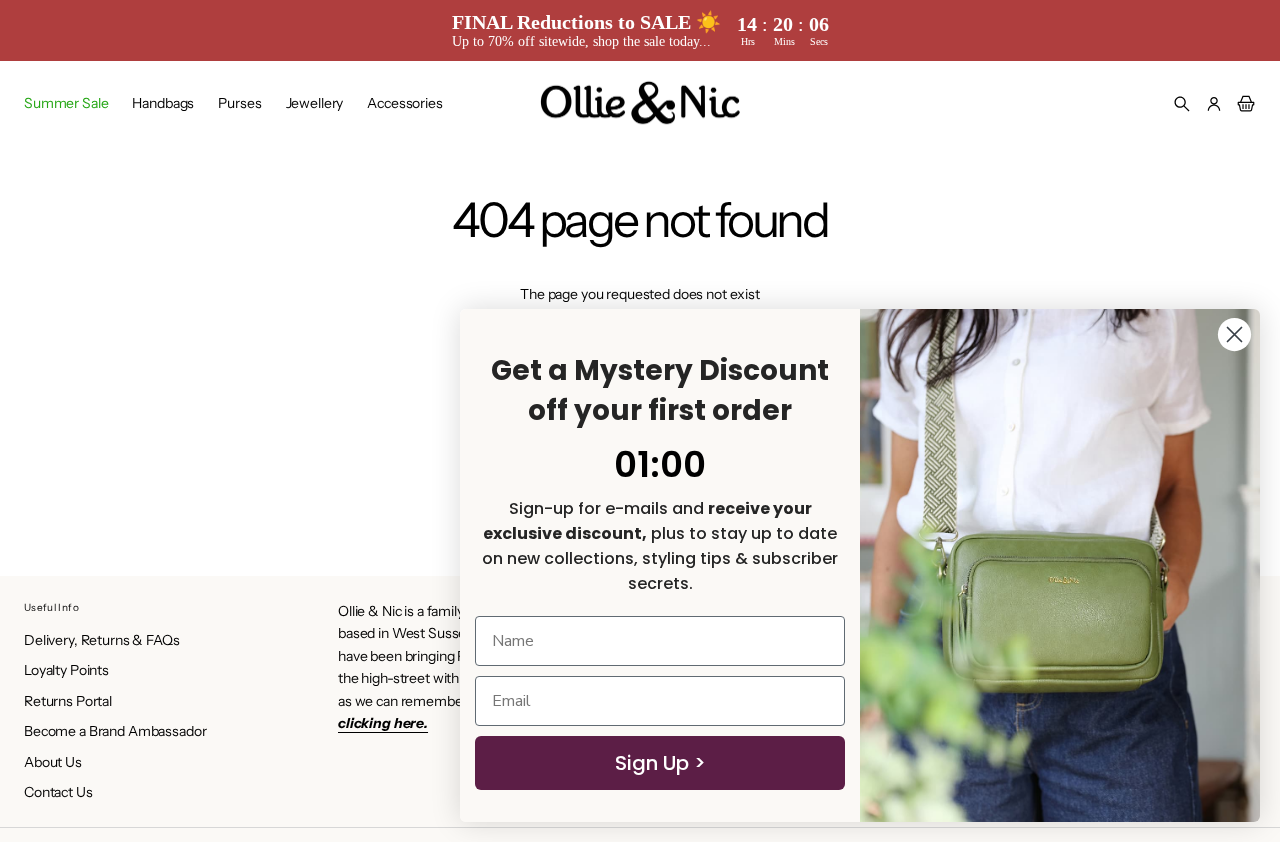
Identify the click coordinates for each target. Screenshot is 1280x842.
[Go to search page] (1182, 104)
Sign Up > (660, 763)
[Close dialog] (1234, 334)
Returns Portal (68, 701)
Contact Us (58, 792)
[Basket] (1243, 104)
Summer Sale (66, 103)
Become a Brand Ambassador (115, 731)
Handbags (163, 103)
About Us (53, 762)
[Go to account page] (1214, 104)
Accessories (404, 103)
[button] (1182, 104)
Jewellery (315, 103)
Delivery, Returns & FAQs (102, 640)
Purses (239, 103)
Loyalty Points (66, 670)
